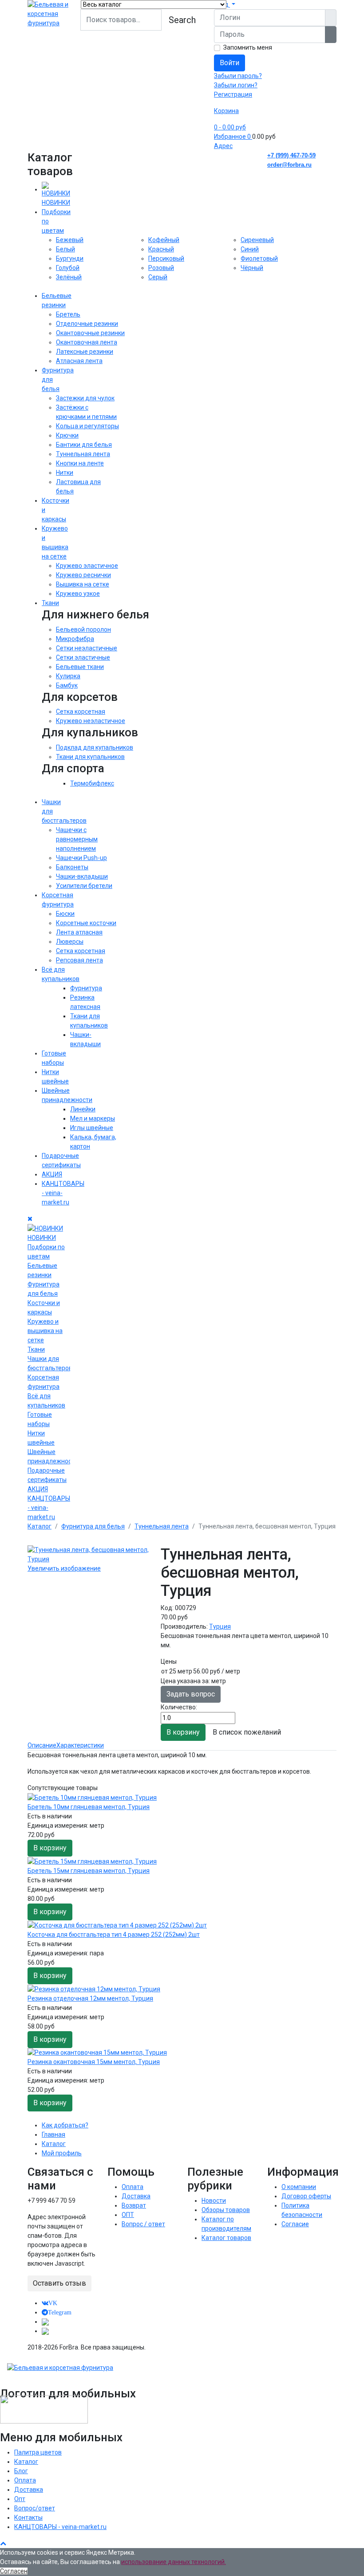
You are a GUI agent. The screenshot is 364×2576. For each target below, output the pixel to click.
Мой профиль (62, 2153)
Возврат (134, 2205)
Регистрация (233, 94)
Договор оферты (306, 2196)
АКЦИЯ (52, 1174)
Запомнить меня (248, 47)
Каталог (54, 2144)
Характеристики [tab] (80, 1745)
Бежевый (70, 240)
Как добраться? (65, 2125)
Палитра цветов (38, 2452)
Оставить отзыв (59, 2283)
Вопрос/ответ (35, 2508)
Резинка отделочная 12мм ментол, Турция (90, 1998)
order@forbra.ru (289, 165)
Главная (53, 2134)
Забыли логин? (236, 85)
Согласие (295, 2224)
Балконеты (72, 867)
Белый (65, 249)
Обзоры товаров (226, 2210)
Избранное (232, 137)
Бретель (68, 314)
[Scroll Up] (3, 2543)
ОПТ (128, 2215)
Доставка (136, 2196)
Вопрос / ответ (143, 2224)
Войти (229, 63)
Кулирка (68, 676)
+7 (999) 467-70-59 (291, 155)
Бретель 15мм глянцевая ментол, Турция (89, 1871)
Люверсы (70, 942)
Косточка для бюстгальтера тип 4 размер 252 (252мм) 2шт (114, 1935)
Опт (20, 2499)
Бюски (65, 914)
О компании (299, 2187)
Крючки (67, 435)
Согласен (14, 2571)
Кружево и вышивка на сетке (45, 1331)
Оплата (133, 2187)
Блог (21, 2471)
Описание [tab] (42, 1745)
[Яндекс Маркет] (45, 2331)
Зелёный (69, 277)
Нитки (65, 473)
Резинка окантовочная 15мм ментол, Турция (94, 2062)
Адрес (223, 146)
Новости (214, 2201)
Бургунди (70, 258)
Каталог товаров (226, 2238)
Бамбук (67, 685)
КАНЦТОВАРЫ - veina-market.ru (60, 2527)
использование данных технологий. (174, 2562)
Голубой (68, 268)
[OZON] (45, 2322)
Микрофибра (75, 639)
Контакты (28, 2517)
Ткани (50, 603)
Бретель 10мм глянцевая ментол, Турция (89, 1807)
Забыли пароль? (238, 76)
